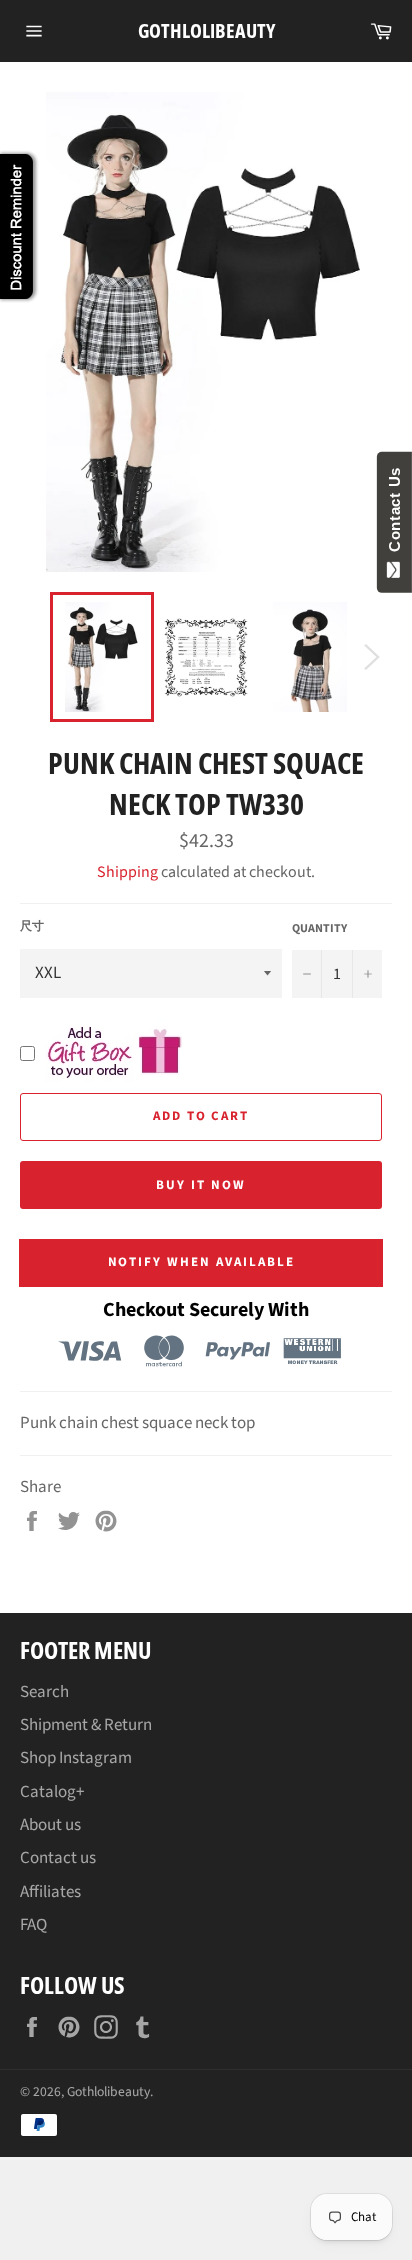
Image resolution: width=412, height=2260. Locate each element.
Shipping (127, 872)
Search (44, 1692)
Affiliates (50, 1892)
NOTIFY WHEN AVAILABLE (201, 1262)
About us (50, 1825)
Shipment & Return (86, 1725)
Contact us (58, 1858)
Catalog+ (52, 1792)
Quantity (319, 929)
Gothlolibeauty (206, 30)
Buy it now (201, 1185)
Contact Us (394, 514)
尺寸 (32, 927)
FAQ (33, 1925)
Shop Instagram (76, 1758)
